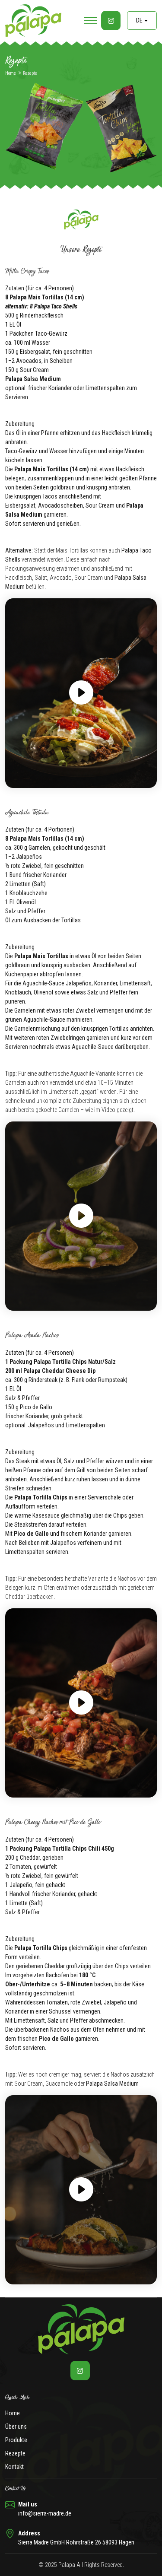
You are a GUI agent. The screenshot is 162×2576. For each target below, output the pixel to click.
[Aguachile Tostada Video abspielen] (81, 1216)
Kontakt (14, 2467)
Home (11, 73)
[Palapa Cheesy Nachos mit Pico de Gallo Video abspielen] (81, 2190)
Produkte (16, 2440)
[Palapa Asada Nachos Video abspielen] (81, 1703)
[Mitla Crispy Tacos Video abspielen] (81, 693)
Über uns (16, 2427)
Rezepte (15, 2453)
